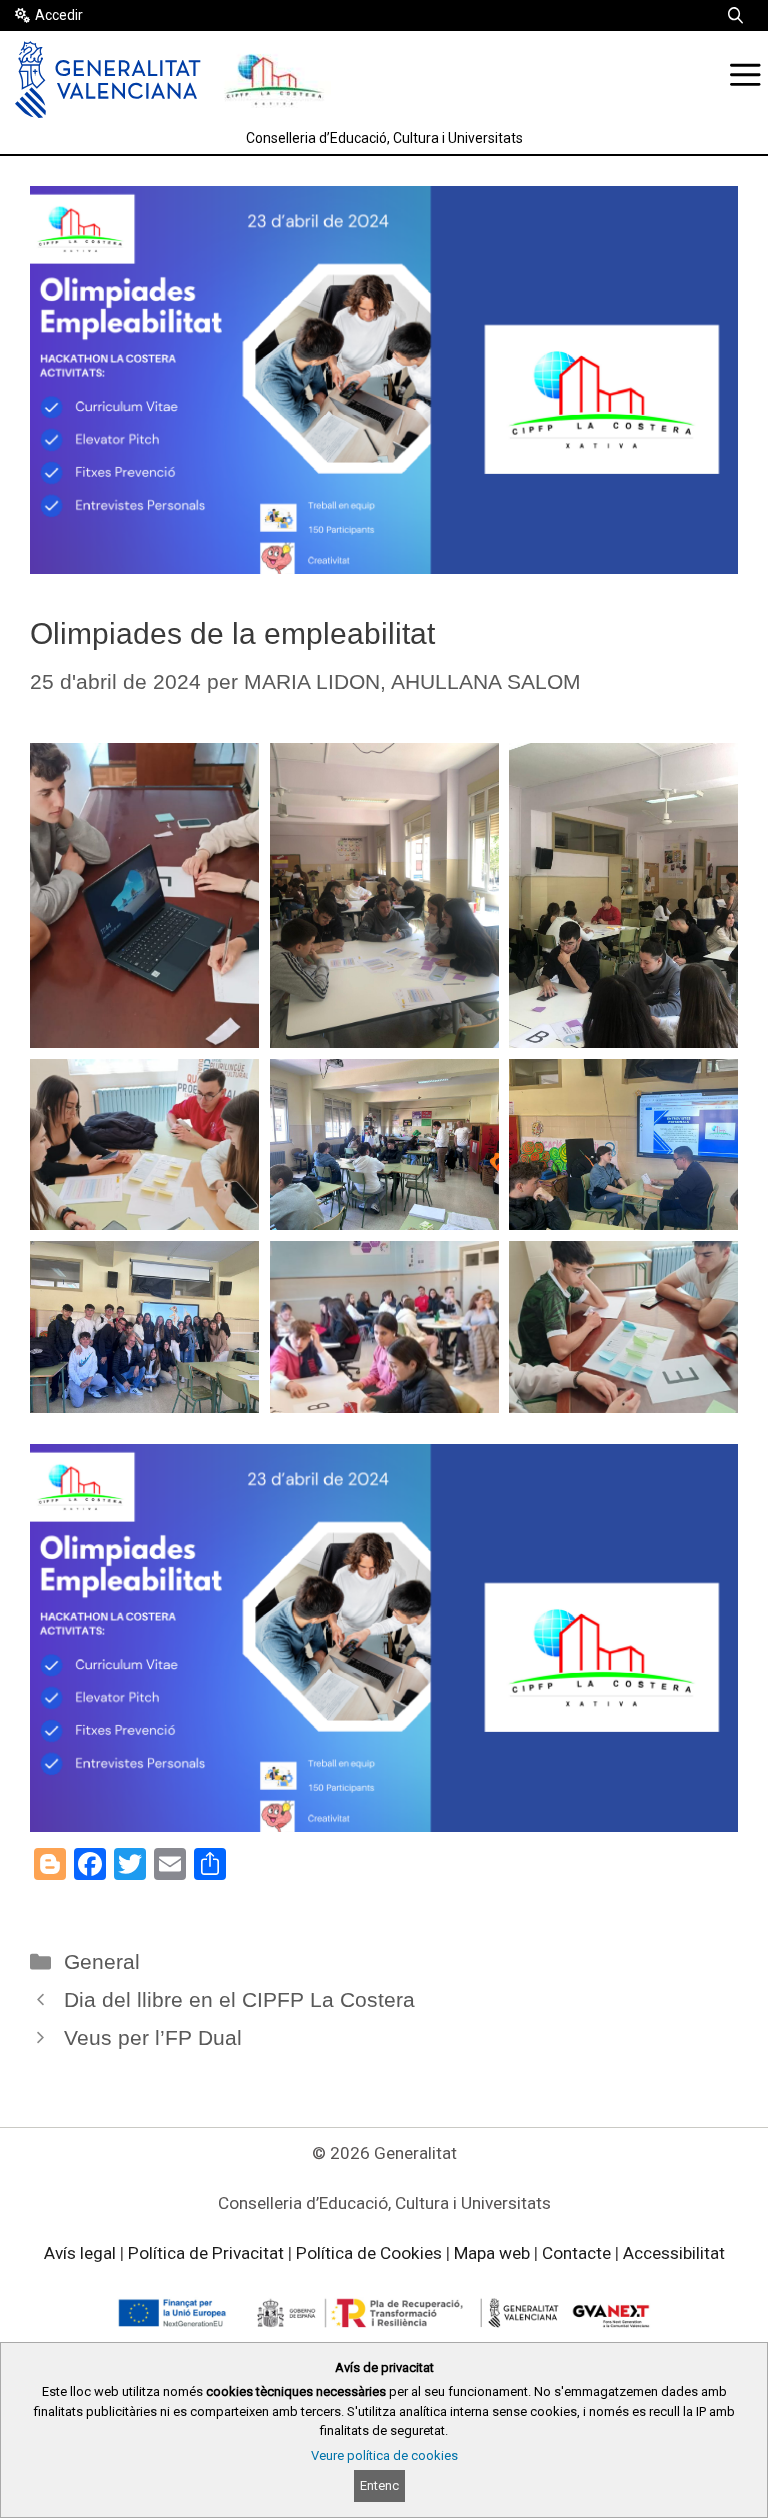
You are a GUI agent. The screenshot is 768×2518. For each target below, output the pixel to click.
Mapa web (492, 2253)
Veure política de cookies (384, 2455)
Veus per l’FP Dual (153, 2037)
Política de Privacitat (206, 2253)
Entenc (379, 2485)
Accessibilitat (674, 2253)
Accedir (59, 15)
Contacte (576, 2253)
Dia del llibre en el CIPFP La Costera (239, 1999)
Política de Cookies (369, 2253)
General (102, 1961)
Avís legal (80, 2253)
